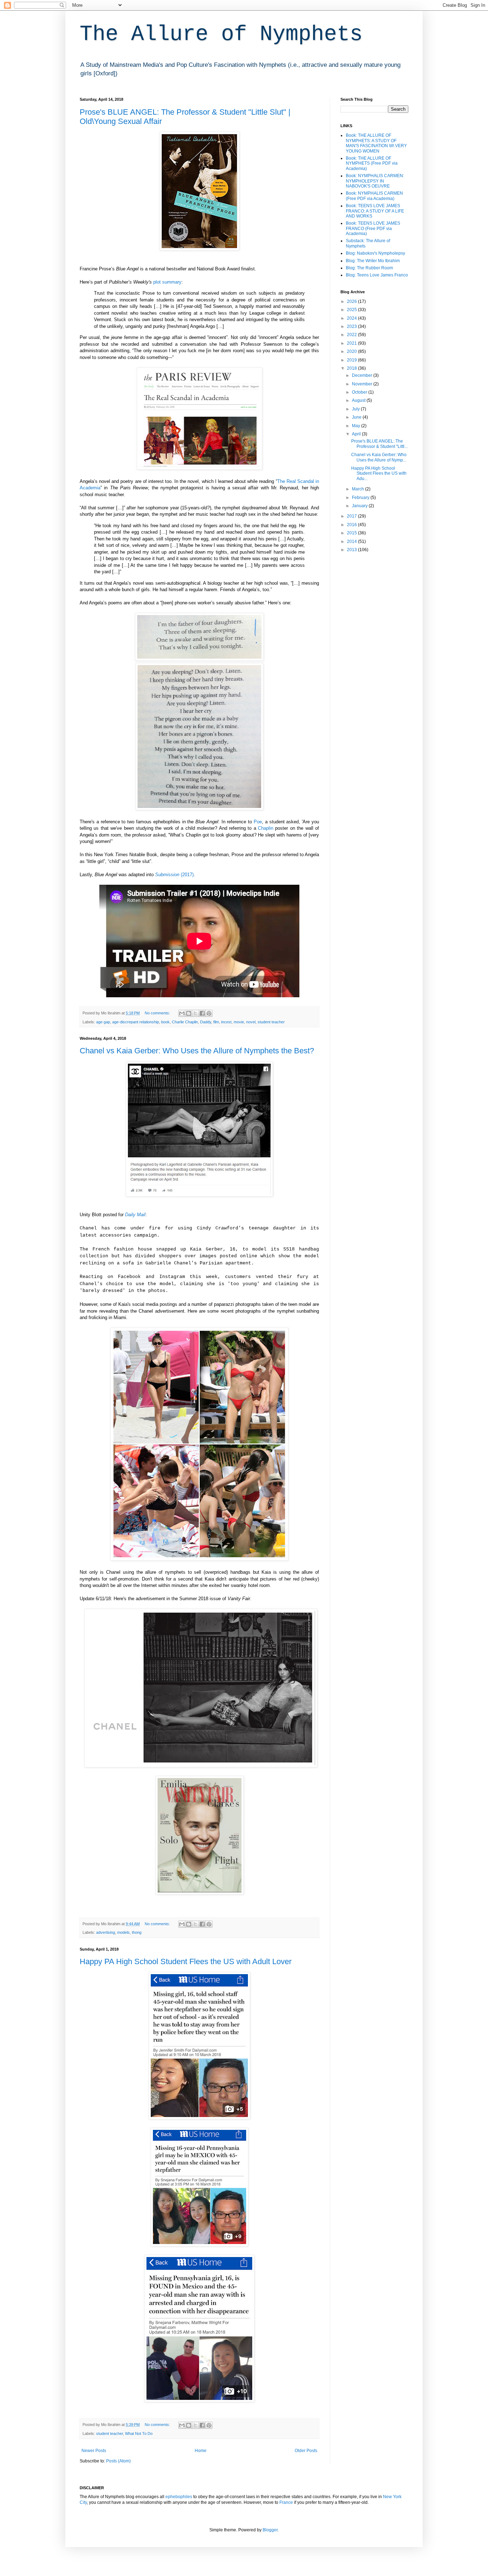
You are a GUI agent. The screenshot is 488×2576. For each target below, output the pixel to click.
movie (239, 1022)
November (363, 384)
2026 (352, 301)
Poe (258, 822)
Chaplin (266, 828)
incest (226, 1022)
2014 (352, 541)
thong (137, 1932)
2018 (352, 368)
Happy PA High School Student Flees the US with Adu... (379, 473)
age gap (103, 1022)
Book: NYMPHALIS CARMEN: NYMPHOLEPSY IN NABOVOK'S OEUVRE (375, 181)
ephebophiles (179, 2497)
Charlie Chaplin (185, 1022)
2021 (352, 343)
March (358, 489)
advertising (106, 1932)
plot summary (167, 282)
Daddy (206, 1022)
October (360, 392)
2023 (352, 326)
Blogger (270, 2530)
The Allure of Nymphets (221, 34)
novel (251, 1022)
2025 (352, 310)
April (357, 434)
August (359, 400)
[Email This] (182, 1013)
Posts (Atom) (118, 2461)
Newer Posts (94, 2451)
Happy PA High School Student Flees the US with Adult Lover (186, 1961)
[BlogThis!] (189, 1013)
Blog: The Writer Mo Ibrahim (373, 261)
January (360, 506)
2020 (352, 351)
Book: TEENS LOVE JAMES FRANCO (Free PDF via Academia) (373, 228)
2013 (352, 550)
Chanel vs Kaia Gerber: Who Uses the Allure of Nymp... (379, 457)
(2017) (174, 875)
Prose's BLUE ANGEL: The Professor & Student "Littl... (379, 444)
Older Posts (306, 2451)
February (361, 498)
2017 (352, 516)
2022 (352, 335)
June (357, 417)
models (123, 1932)
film (216, 1022)
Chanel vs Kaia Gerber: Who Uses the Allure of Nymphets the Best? (197, 1051)
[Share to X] (195, 1013)
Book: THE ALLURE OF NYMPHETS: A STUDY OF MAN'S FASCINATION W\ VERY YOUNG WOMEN (376, 143)
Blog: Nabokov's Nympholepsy (375, 253)
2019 (352, 360)
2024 (352, 318)
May (357, 426)
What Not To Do (139, 2433)
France (286, 2502)
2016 (352, 525)
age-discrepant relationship (136, 1022)
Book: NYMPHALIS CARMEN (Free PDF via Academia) (374, 196)
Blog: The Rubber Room (369, 268)
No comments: (158, 1013)
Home (201, 2451)
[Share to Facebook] (202, 1013)
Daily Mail (135, 1215)
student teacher (271, 1022)
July (356, 409)
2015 (352, 533)
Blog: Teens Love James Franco (377, 275)
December (363, 375)
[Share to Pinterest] (209, 1013)
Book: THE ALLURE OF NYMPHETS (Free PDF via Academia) (372, 163)
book (165, 1022)
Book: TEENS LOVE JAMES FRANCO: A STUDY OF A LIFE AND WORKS (375, 211)
